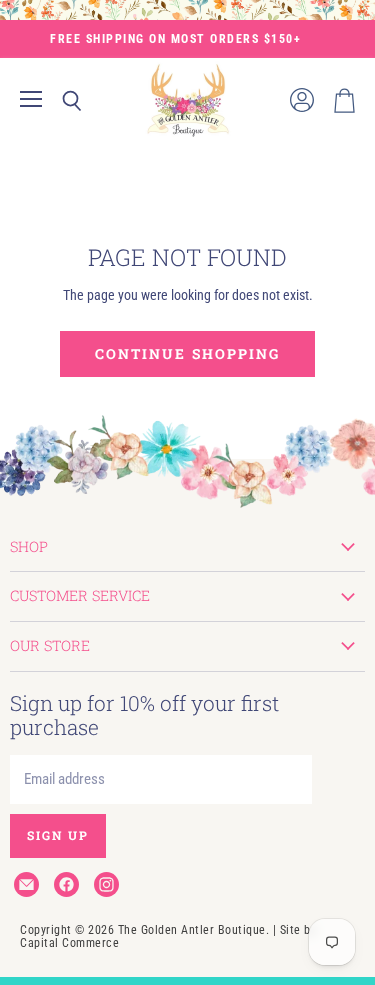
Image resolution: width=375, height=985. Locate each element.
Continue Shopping (187, 353)
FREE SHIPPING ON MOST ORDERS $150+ (175, 39)
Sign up (58, 835)
